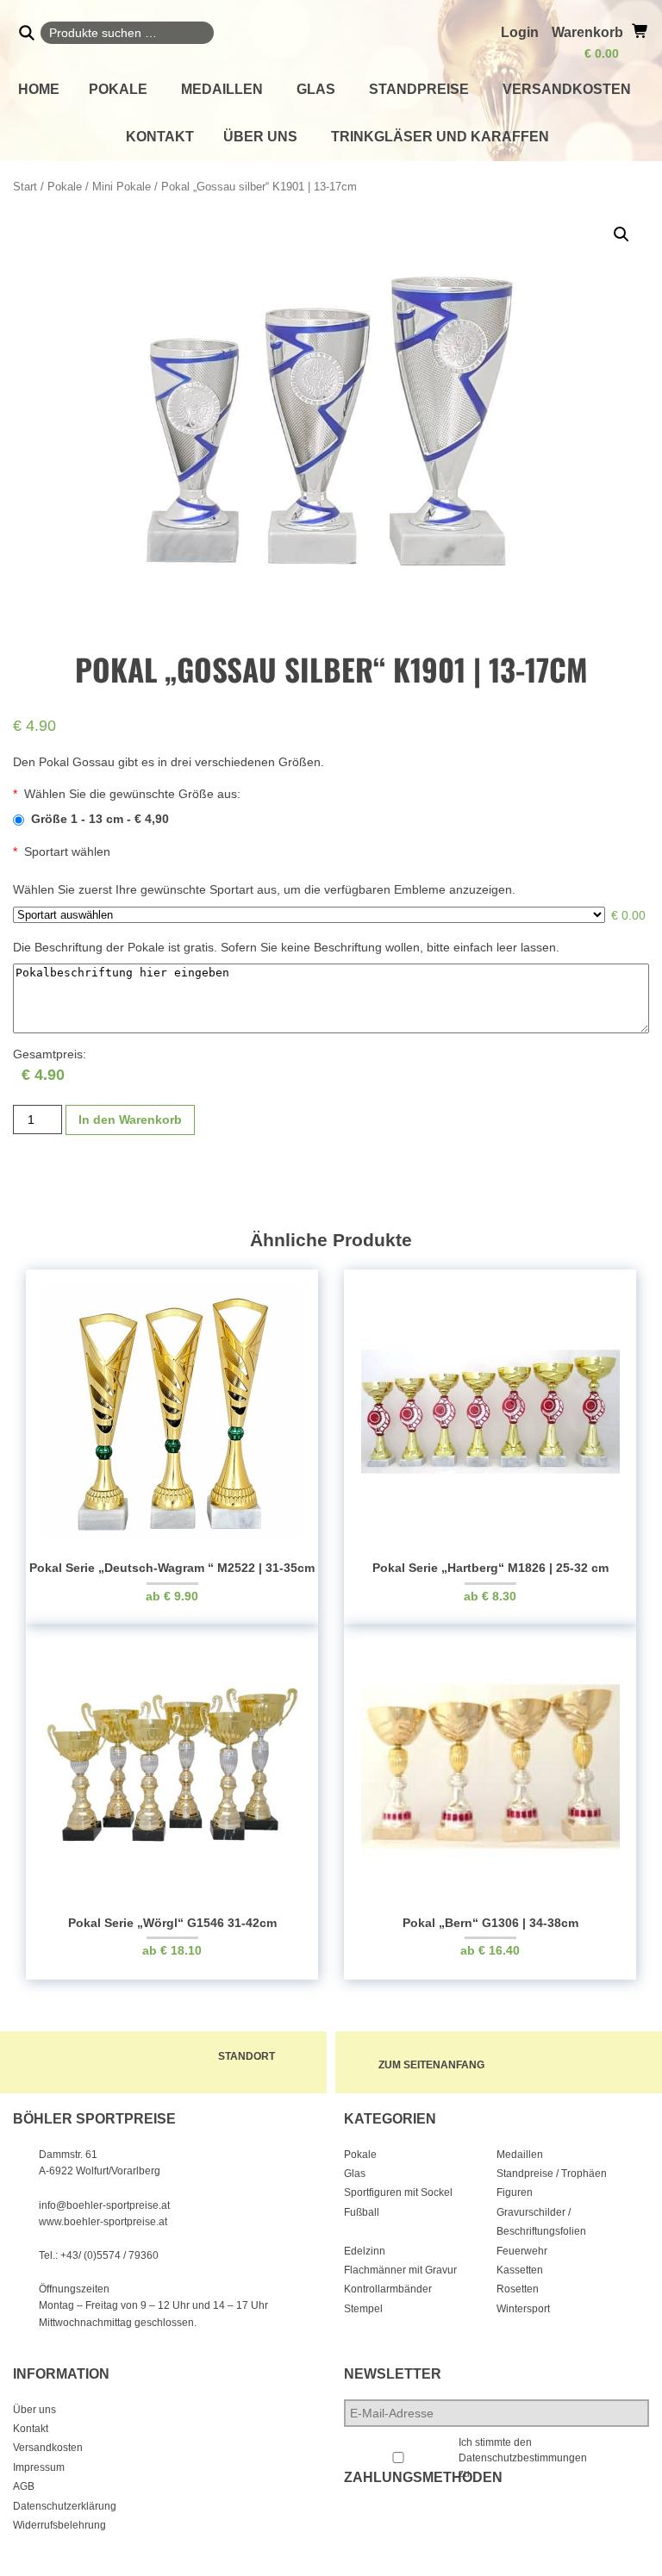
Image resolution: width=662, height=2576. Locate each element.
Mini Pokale (122, 187)
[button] (621, 234)
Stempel (363, 2309)
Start (25, 187)
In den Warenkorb (130, 1120)
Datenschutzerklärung (65, 2506)
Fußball (362, 2212)
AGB (24, 2486)
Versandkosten (567, 89)
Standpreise (419, 89)
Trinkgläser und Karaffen (440, 137)
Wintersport (523, 2309)
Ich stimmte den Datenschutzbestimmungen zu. (523, 2458)
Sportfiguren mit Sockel (398, 2192)
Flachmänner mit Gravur (400, 2270)
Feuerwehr (522, 2251)
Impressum (39, 2467)
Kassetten (520, 2270)
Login (520, 32)
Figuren (515, 2192)
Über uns (260, 137)
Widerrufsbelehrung (59, 2525)
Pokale (118, 89)
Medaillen (222, 89)
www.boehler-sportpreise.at (103, 2222)
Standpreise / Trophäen (552, 2174)
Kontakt (160, 137)
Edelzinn (365, 2251)
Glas (316, 89)
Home (39, 89)
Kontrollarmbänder (388, 2289)
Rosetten (518, 2289)
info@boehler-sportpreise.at (104, 2205)
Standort (247, 2056)
